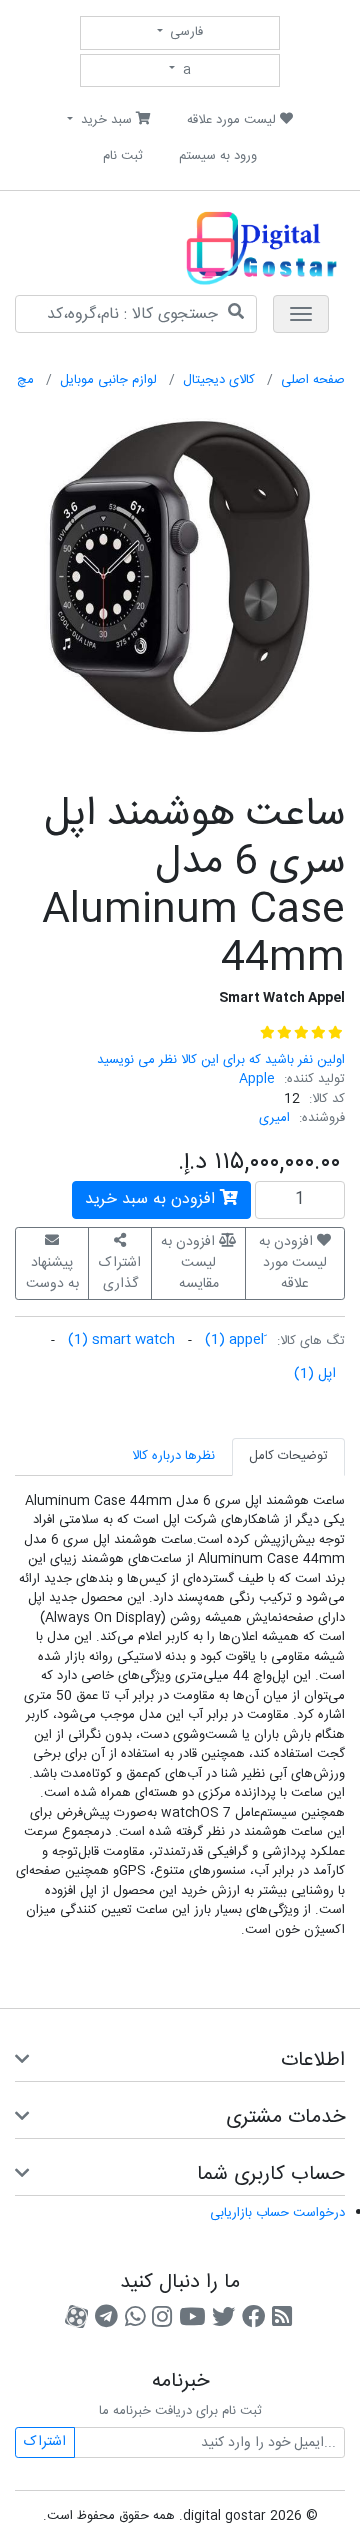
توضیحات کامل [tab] (288, 1456)
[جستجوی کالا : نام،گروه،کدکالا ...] (236, 314)
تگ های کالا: (311, 1342)
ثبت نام (123, 156)
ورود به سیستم (218, 156)
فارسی (184, 32)
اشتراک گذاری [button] (120, 1273)
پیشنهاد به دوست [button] (52, 1273)
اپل (315, 1374)
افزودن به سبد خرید (152, 1199)
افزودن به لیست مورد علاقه (293, 1263)
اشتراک (45, 2442)
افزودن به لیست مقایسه (190, 1263)
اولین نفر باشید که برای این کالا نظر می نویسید (221, 1060)
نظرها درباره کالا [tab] (173, 1456)
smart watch (121, 1340)
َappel (234, 1340)
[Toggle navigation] (301, 314)
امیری (274, 1118)
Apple (257, 1079)
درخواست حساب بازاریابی (277, 2213)
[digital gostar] (210, 247)
